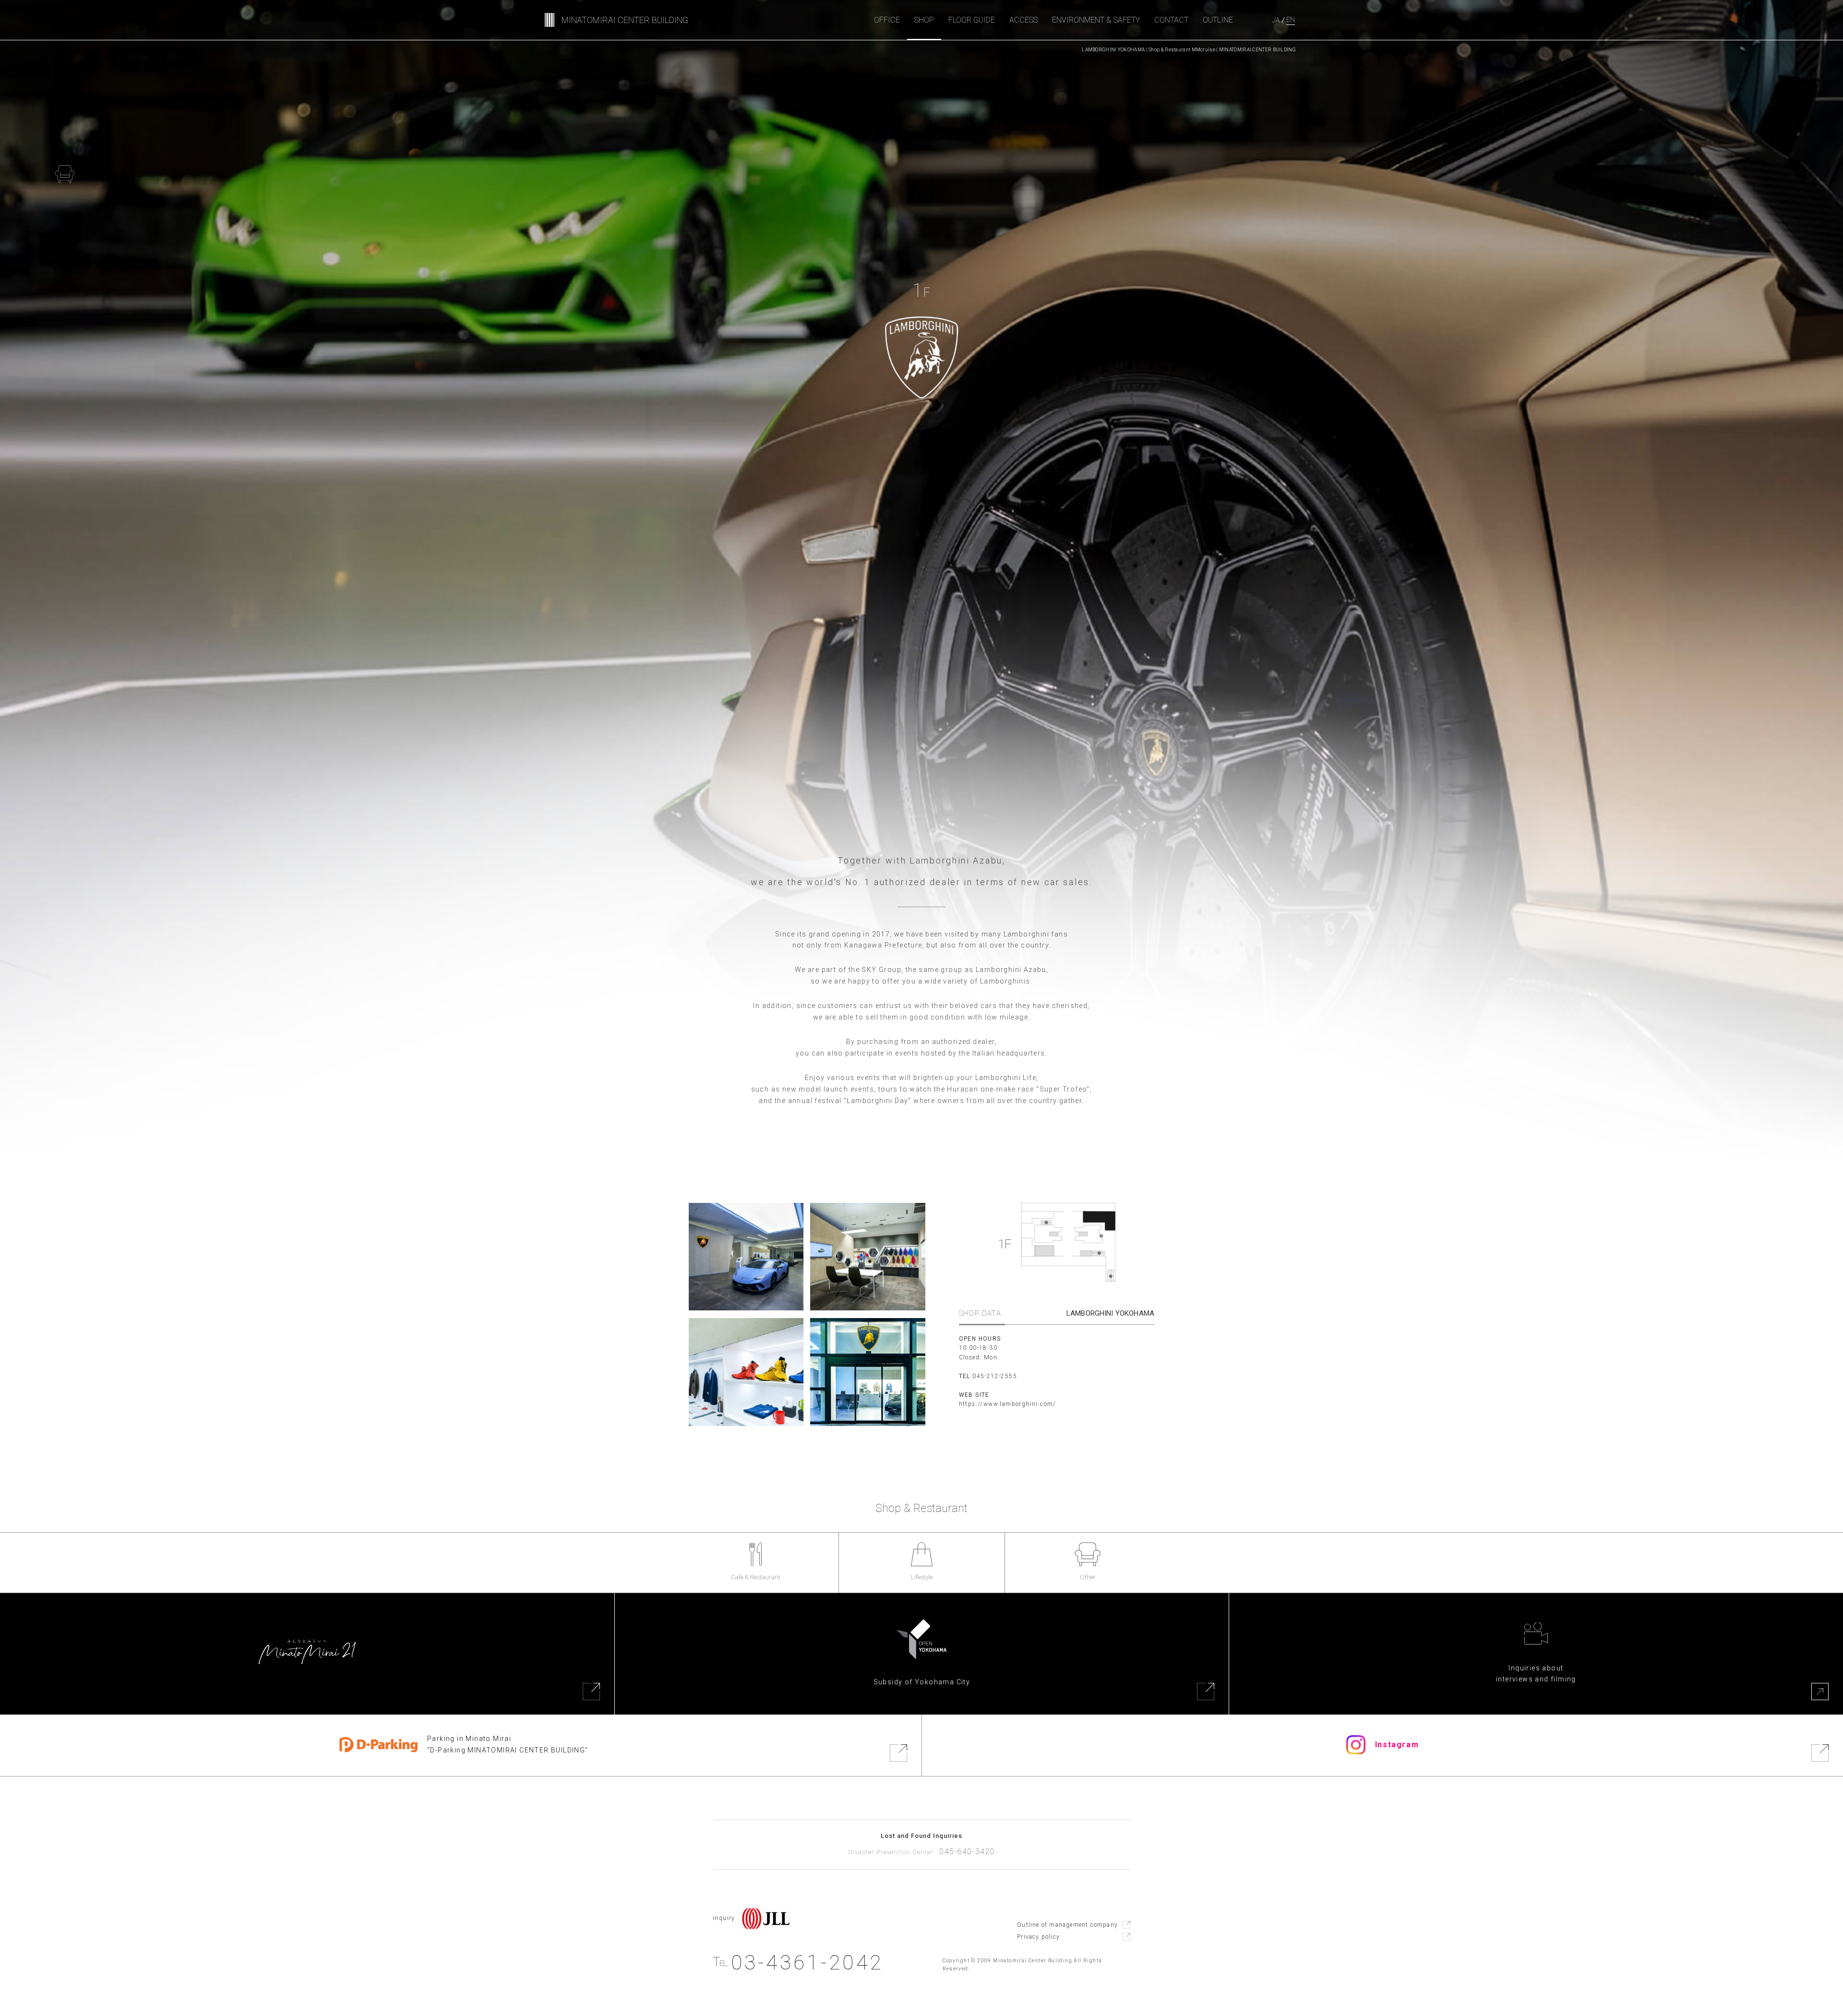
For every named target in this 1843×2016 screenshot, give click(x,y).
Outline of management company (1067, 1925)
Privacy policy (1038, 1937)
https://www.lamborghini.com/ (1008, 1404)
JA (1276, 20)
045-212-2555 (995, 1376)
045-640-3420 (967, 1852)
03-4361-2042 (798, 1962)
